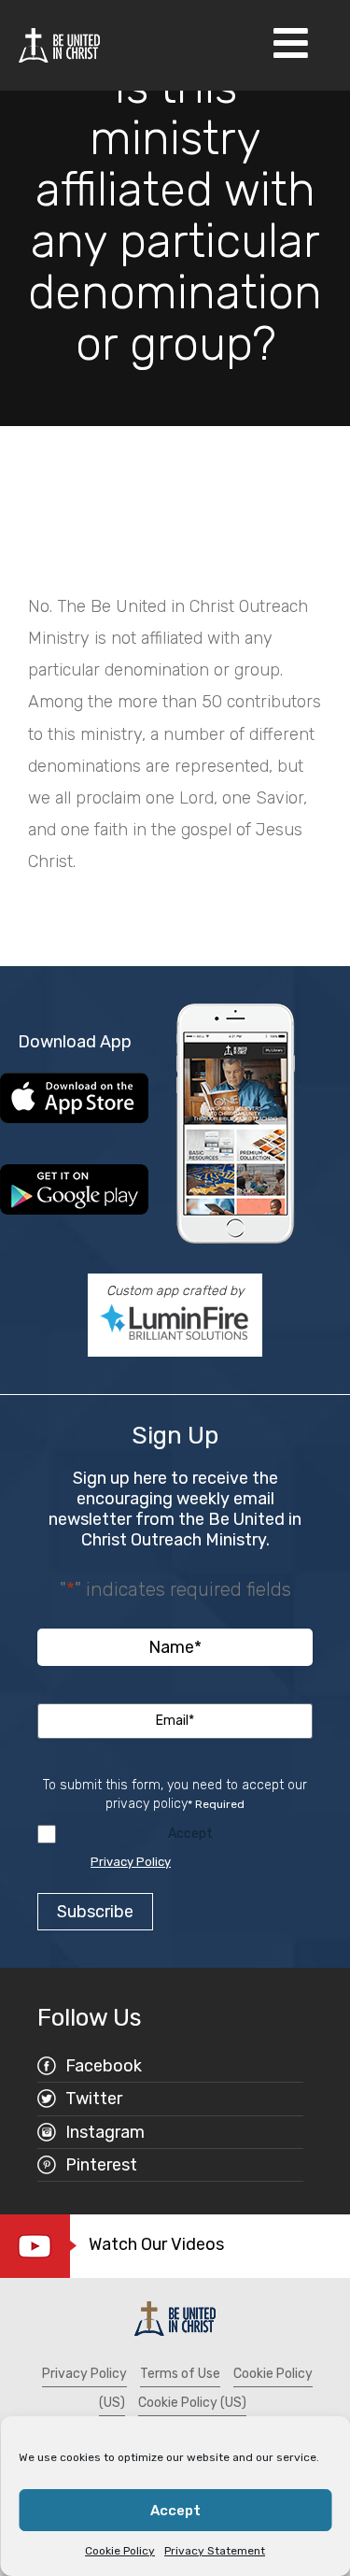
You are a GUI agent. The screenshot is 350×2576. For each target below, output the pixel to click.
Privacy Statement (215, 2551)
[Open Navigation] (291, 45)
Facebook (104, 2066)
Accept (175, 2511)
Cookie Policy (120, 2551)
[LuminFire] (175, 1322)
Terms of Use (180, 2374)
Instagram (105, 2132)
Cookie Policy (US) (192, 2403)
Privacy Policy (131, 1862)
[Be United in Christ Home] (59, 44)
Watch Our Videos (156, 2244)
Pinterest (101, 2165)
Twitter (94, 2099)
